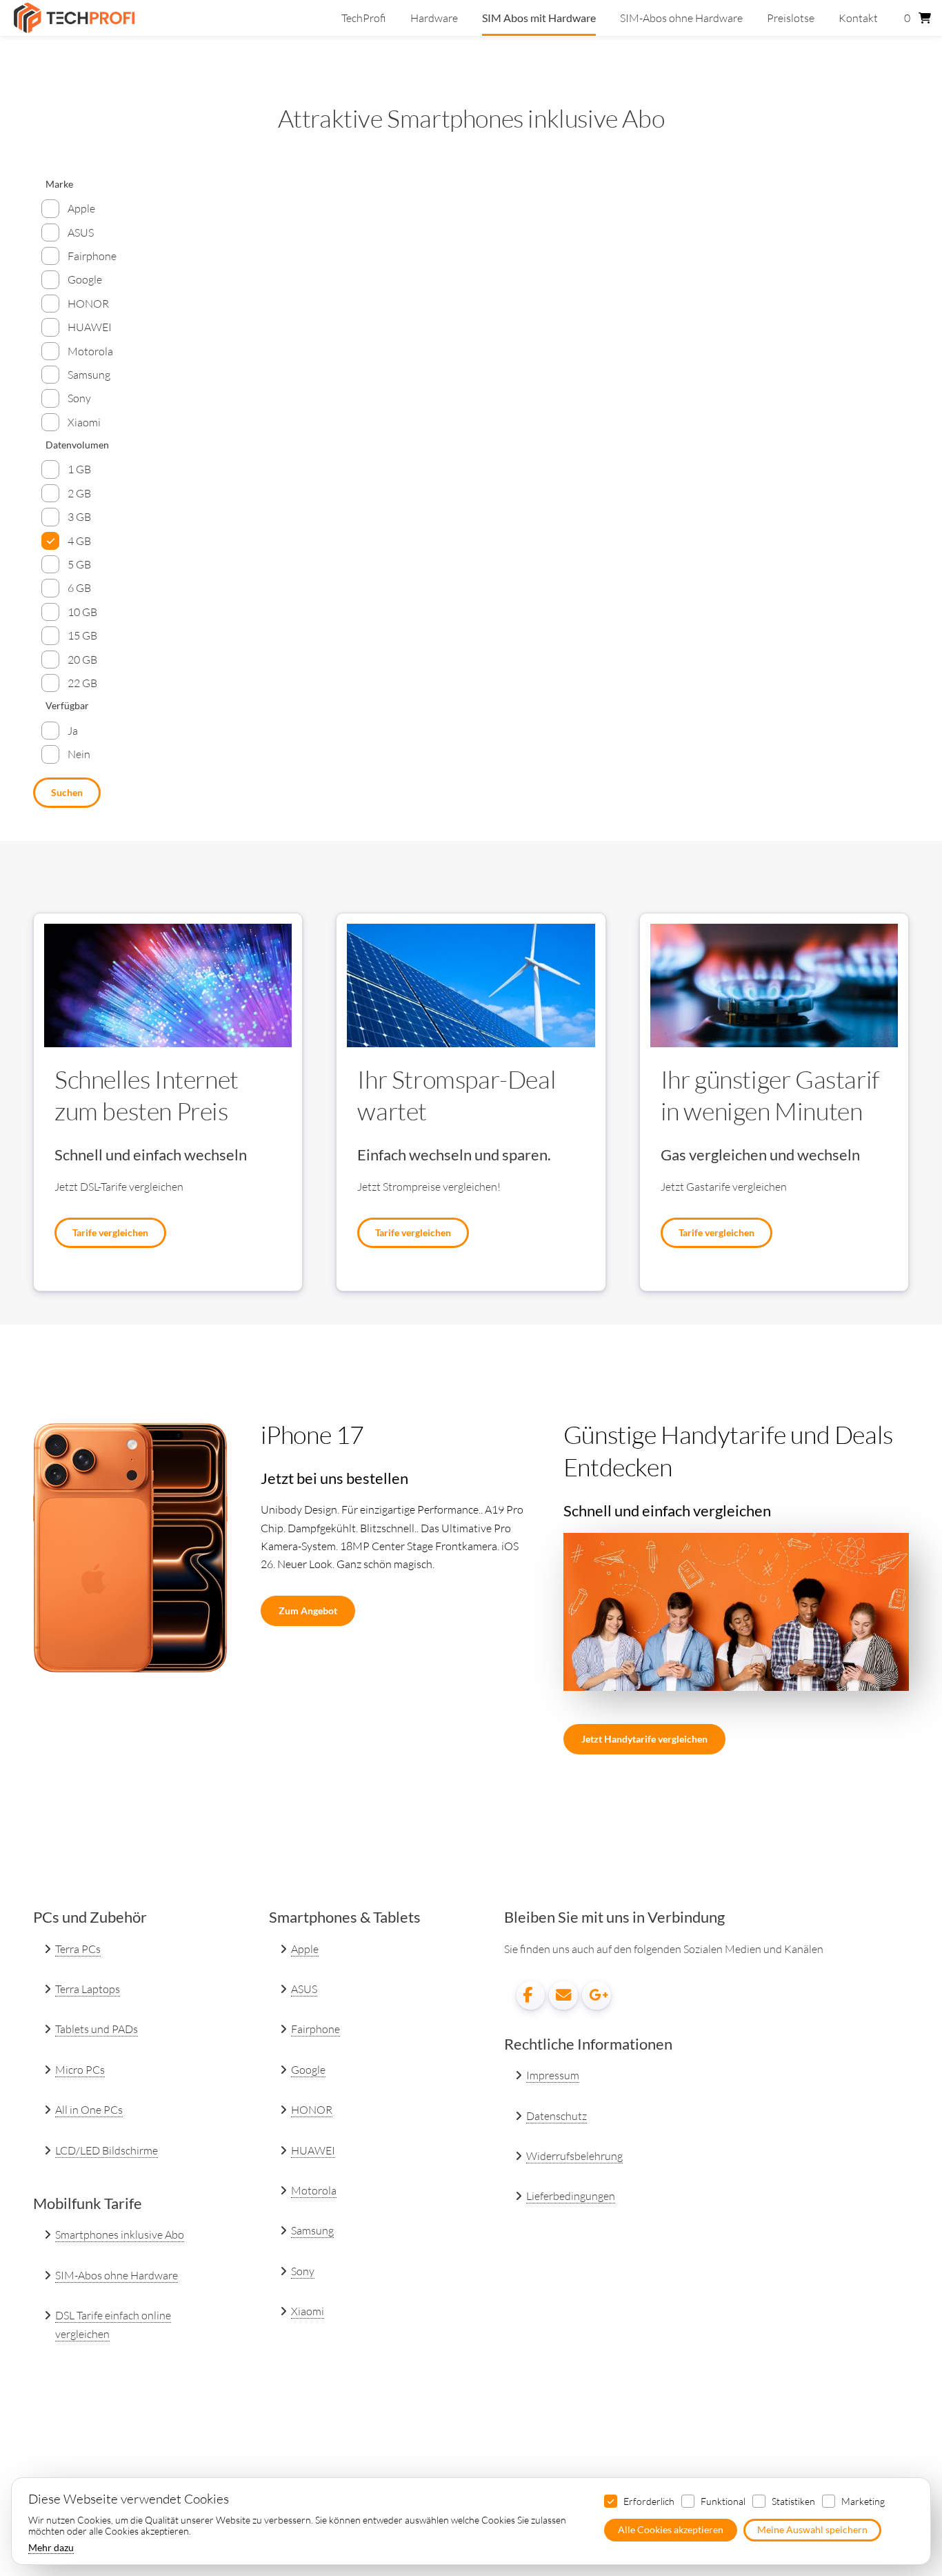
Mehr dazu (51, 2548)
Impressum (553, 2075)
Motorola (90, 351)
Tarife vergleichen (110, 1232)
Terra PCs (78, 1949)
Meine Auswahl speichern (812, 2530)
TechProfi (364, 18)
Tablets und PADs (97, 2029)
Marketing (863, 2501)
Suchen (67, 792)
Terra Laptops (88, 1989)
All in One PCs (89, 2110)
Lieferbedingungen (571, 2196)
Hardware (434, 18)
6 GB (79, 588)
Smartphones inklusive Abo (120, 2235)
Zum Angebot (308, 1611)
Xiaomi (84, 422)
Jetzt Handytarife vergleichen (644, 1739)
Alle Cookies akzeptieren (671, 2530)
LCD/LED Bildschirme (107, 2150)
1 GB (79, 469)
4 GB (79, 541)
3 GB (79, 517)
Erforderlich (649, 2501)
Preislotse (791, 18)
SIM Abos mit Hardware (539, 18)
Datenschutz (557, 2116)
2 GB (79, 493)
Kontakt (858, 18)
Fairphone (92, 256)
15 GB (82, 635)
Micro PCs (80, 2070)
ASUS (81, 232)
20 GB (82, 660)
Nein (79, 754)
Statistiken (793, 2501)
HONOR (88, 304)
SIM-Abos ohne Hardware (681, 18)
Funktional (723, 2501)
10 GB (82, 612)
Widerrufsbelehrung (574, 2156)
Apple (81, 208)
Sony (79, 398)
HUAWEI (90, 327)
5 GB (79, 564)
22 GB (82, 683)
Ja (73, 731)
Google (85, 279)
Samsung (89, 375)
